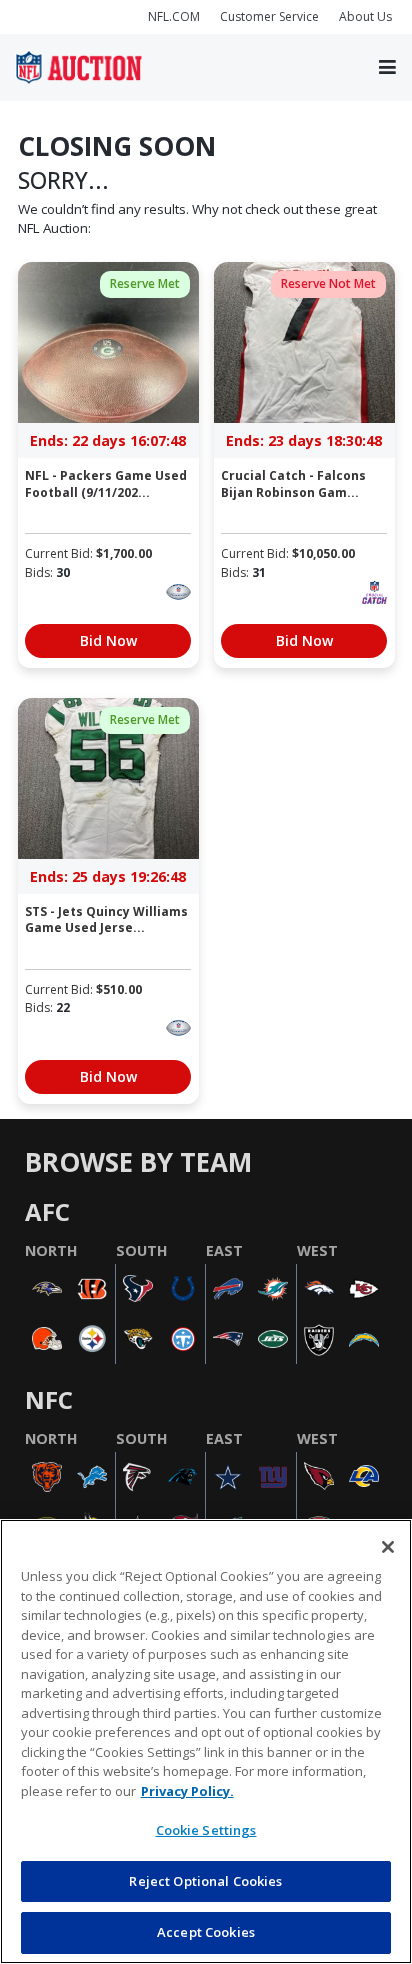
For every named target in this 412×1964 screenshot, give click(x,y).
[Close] (388, 1547)
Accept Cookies (206, 1932)
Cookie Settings (206, 1830)
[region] (206, 1741)
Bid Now (108, 640)
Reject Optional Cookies (205, 1881)
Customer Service (269, 16)
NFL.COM (174, 16)
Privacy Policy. (187, 1791)
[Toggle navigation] (387, 68)
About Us (365, 16)
